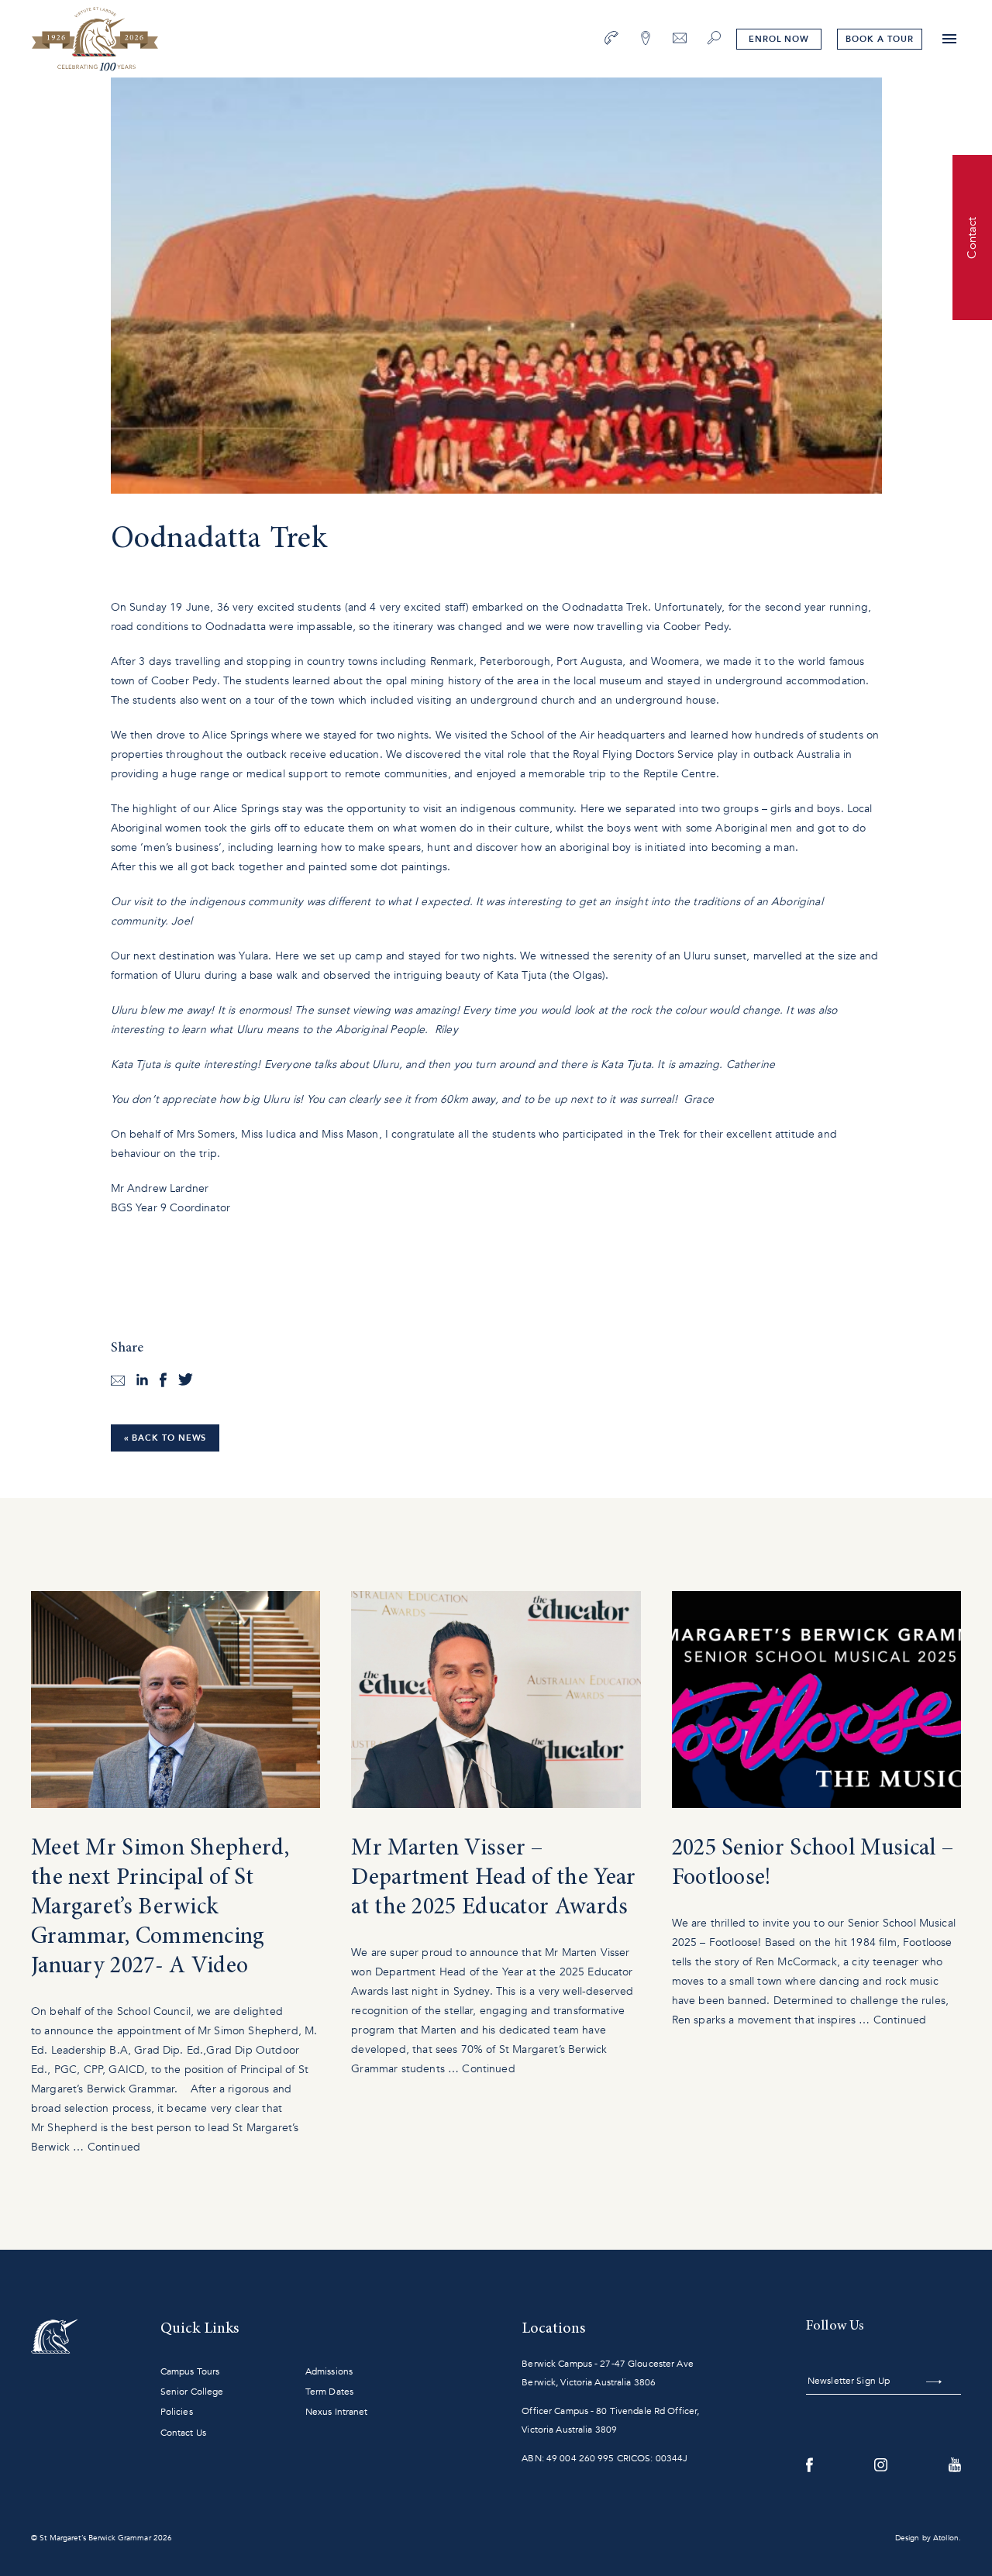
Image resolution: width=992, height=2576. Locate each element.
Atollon (946, 2538)
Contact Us (183, 2433)
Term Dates (329, 2392)
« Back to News (165, 1438)
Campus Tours (190, 2371)
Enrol (779, 39)
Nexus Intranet (337, 2412)
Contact (972, 237)
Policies (177, 2412)
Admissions (329, 2371)
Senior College (192, 2392)
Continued (114, 2147)
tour (879, 39)
